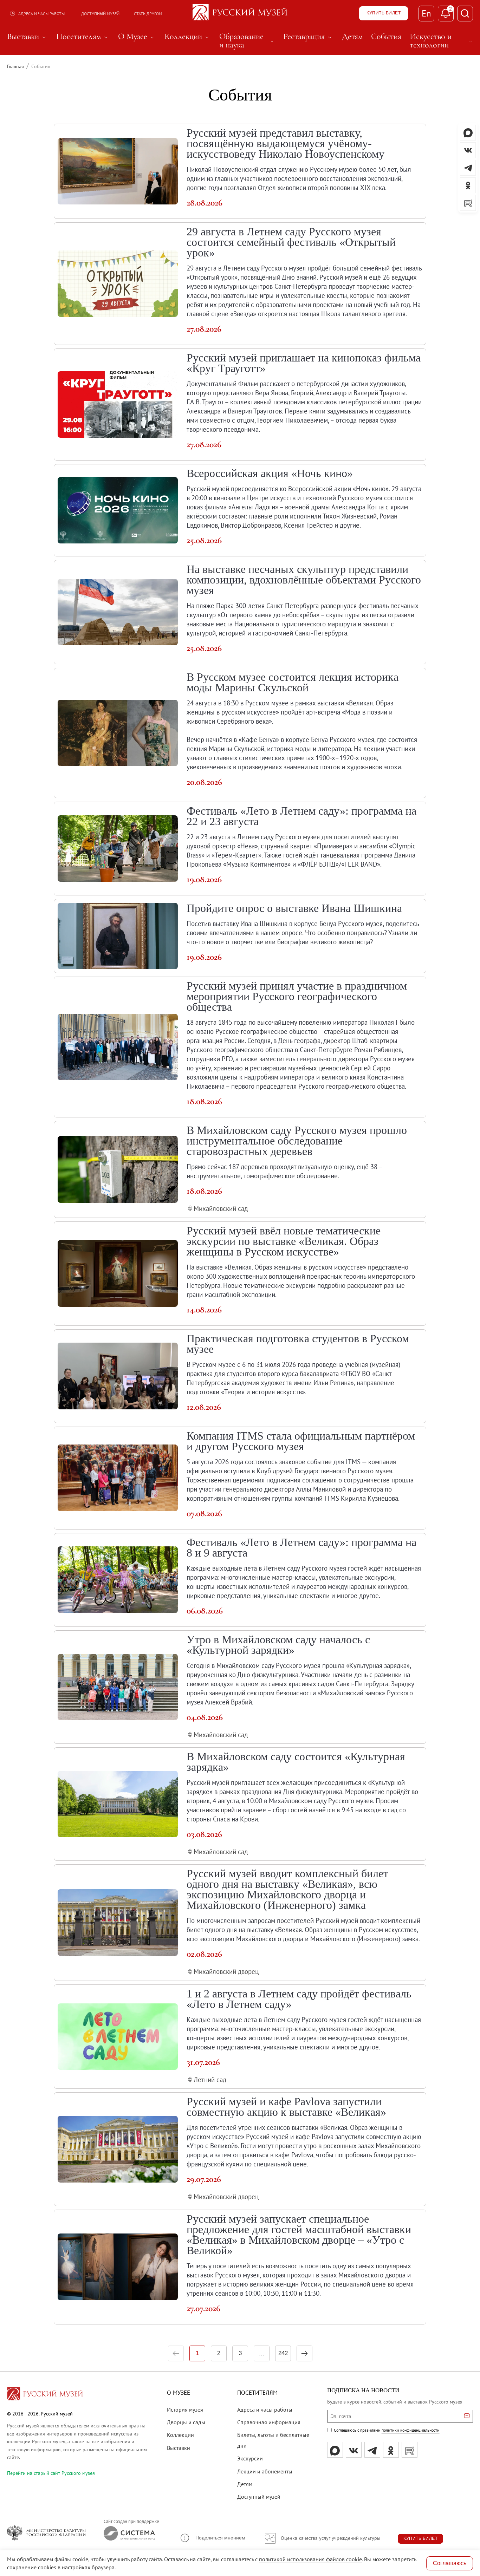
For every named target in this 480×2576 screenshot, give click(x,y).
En (426, 13)
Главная (15, 66)
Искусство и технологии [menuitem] (441, 41)
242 (283, 2353)
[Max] (335, 2450)
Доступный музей (100, 14)
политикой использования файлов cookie (310, 2559)
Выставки (179, 2448)
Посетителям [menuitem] (83, 37)
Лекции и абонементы (265, 2471)
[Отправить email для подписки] (467, 2416)
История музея (185, 2409)
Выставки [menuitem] (27, 37)
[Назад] (176, 2353)
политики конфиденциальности (411, 2430)
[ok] (391, 2450)
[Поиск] (465, 14)
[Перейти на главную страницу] (45, 2395)
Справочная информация (269, 2422)
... (262, 2353)
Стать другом (148, 14)
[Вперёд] (304, 2353)
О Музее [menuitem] (137, 37)
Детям (245, 2484)
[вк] (354, 2450)
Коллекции (180, 2435)
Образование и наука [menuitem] (247, 41)
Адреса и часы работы (41, 14)
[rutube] (410, 2450)
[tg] (372, 2450)
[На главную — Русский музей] (240, 13)
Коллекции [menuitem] (188, 37)
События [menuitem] (386, 37)
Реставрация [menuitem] (308, 37)
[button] (212, 2538)
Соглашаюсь (450, 2563)
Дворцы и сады (186, 2422)
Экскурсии (250, 2458)
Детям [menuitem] (352, 37)
